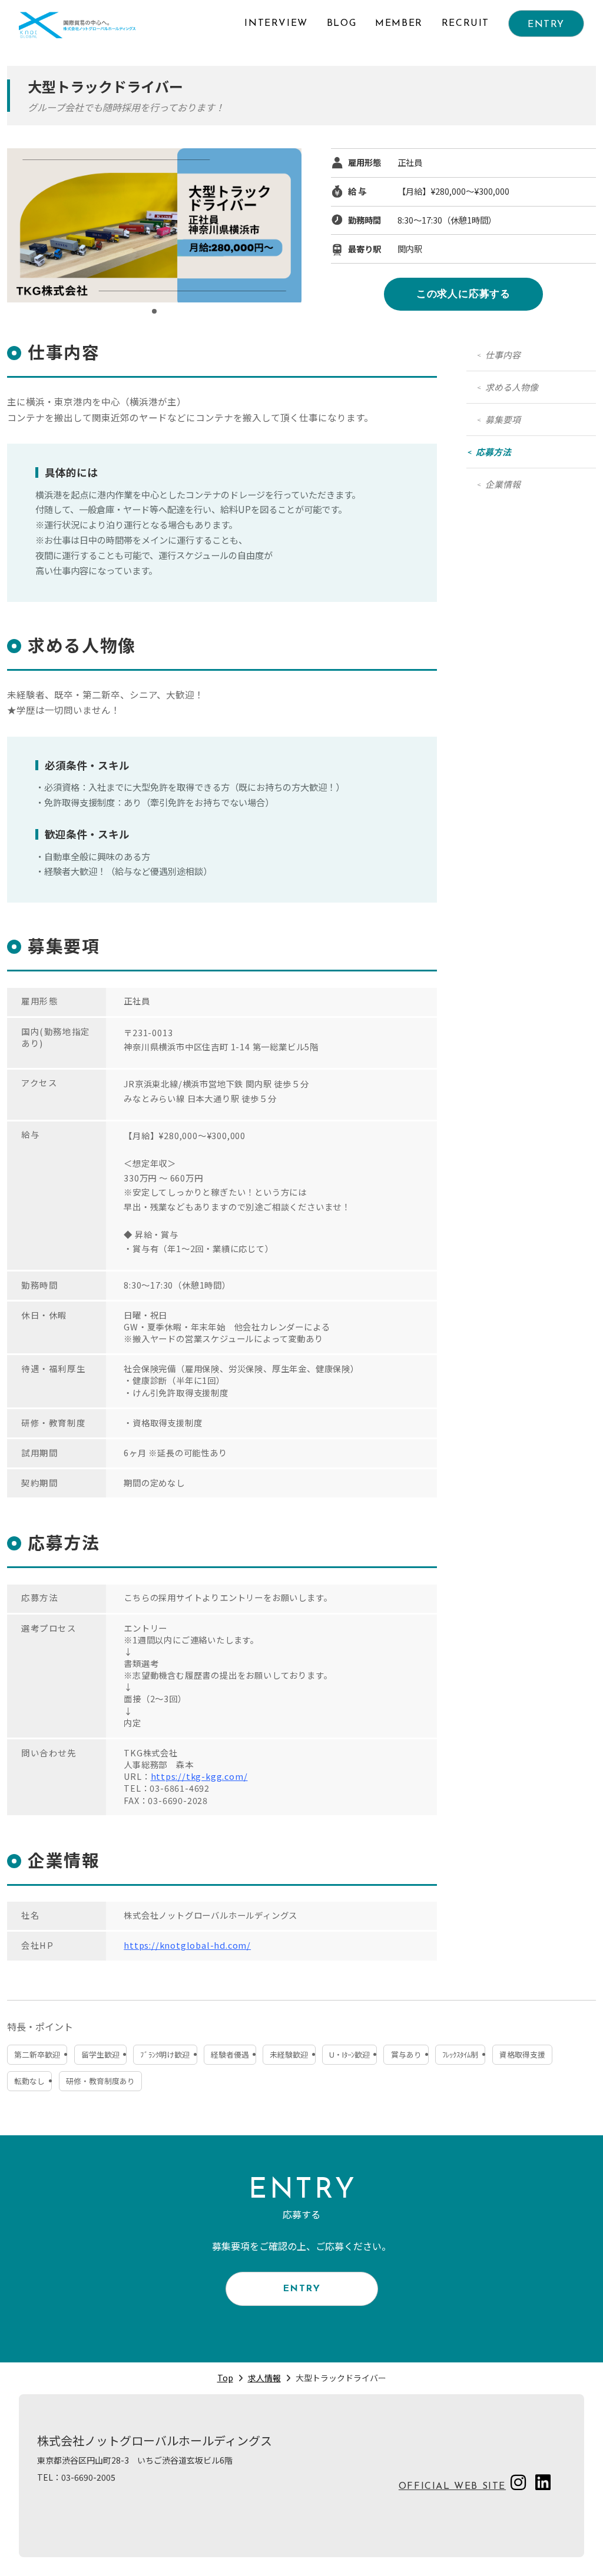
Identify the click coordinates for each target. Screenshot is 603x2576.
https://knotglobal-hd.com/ (187, 1945)
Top (225, 2378)
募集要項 (503, 419)
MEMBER (399, 24)
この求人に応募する (463, 294)
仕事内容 (503, 355)
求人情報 (264, 2378)
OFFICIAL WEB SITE (452, 2487)
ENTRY (546, 25)
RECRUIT (465, 24)
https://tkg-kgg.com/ (199, 1776)
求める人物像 (512, 387)
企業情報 (503, 484)
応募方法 (493, 452)
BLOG (342, 24)
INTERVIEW (276, 24)
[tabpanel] (154, 225)
